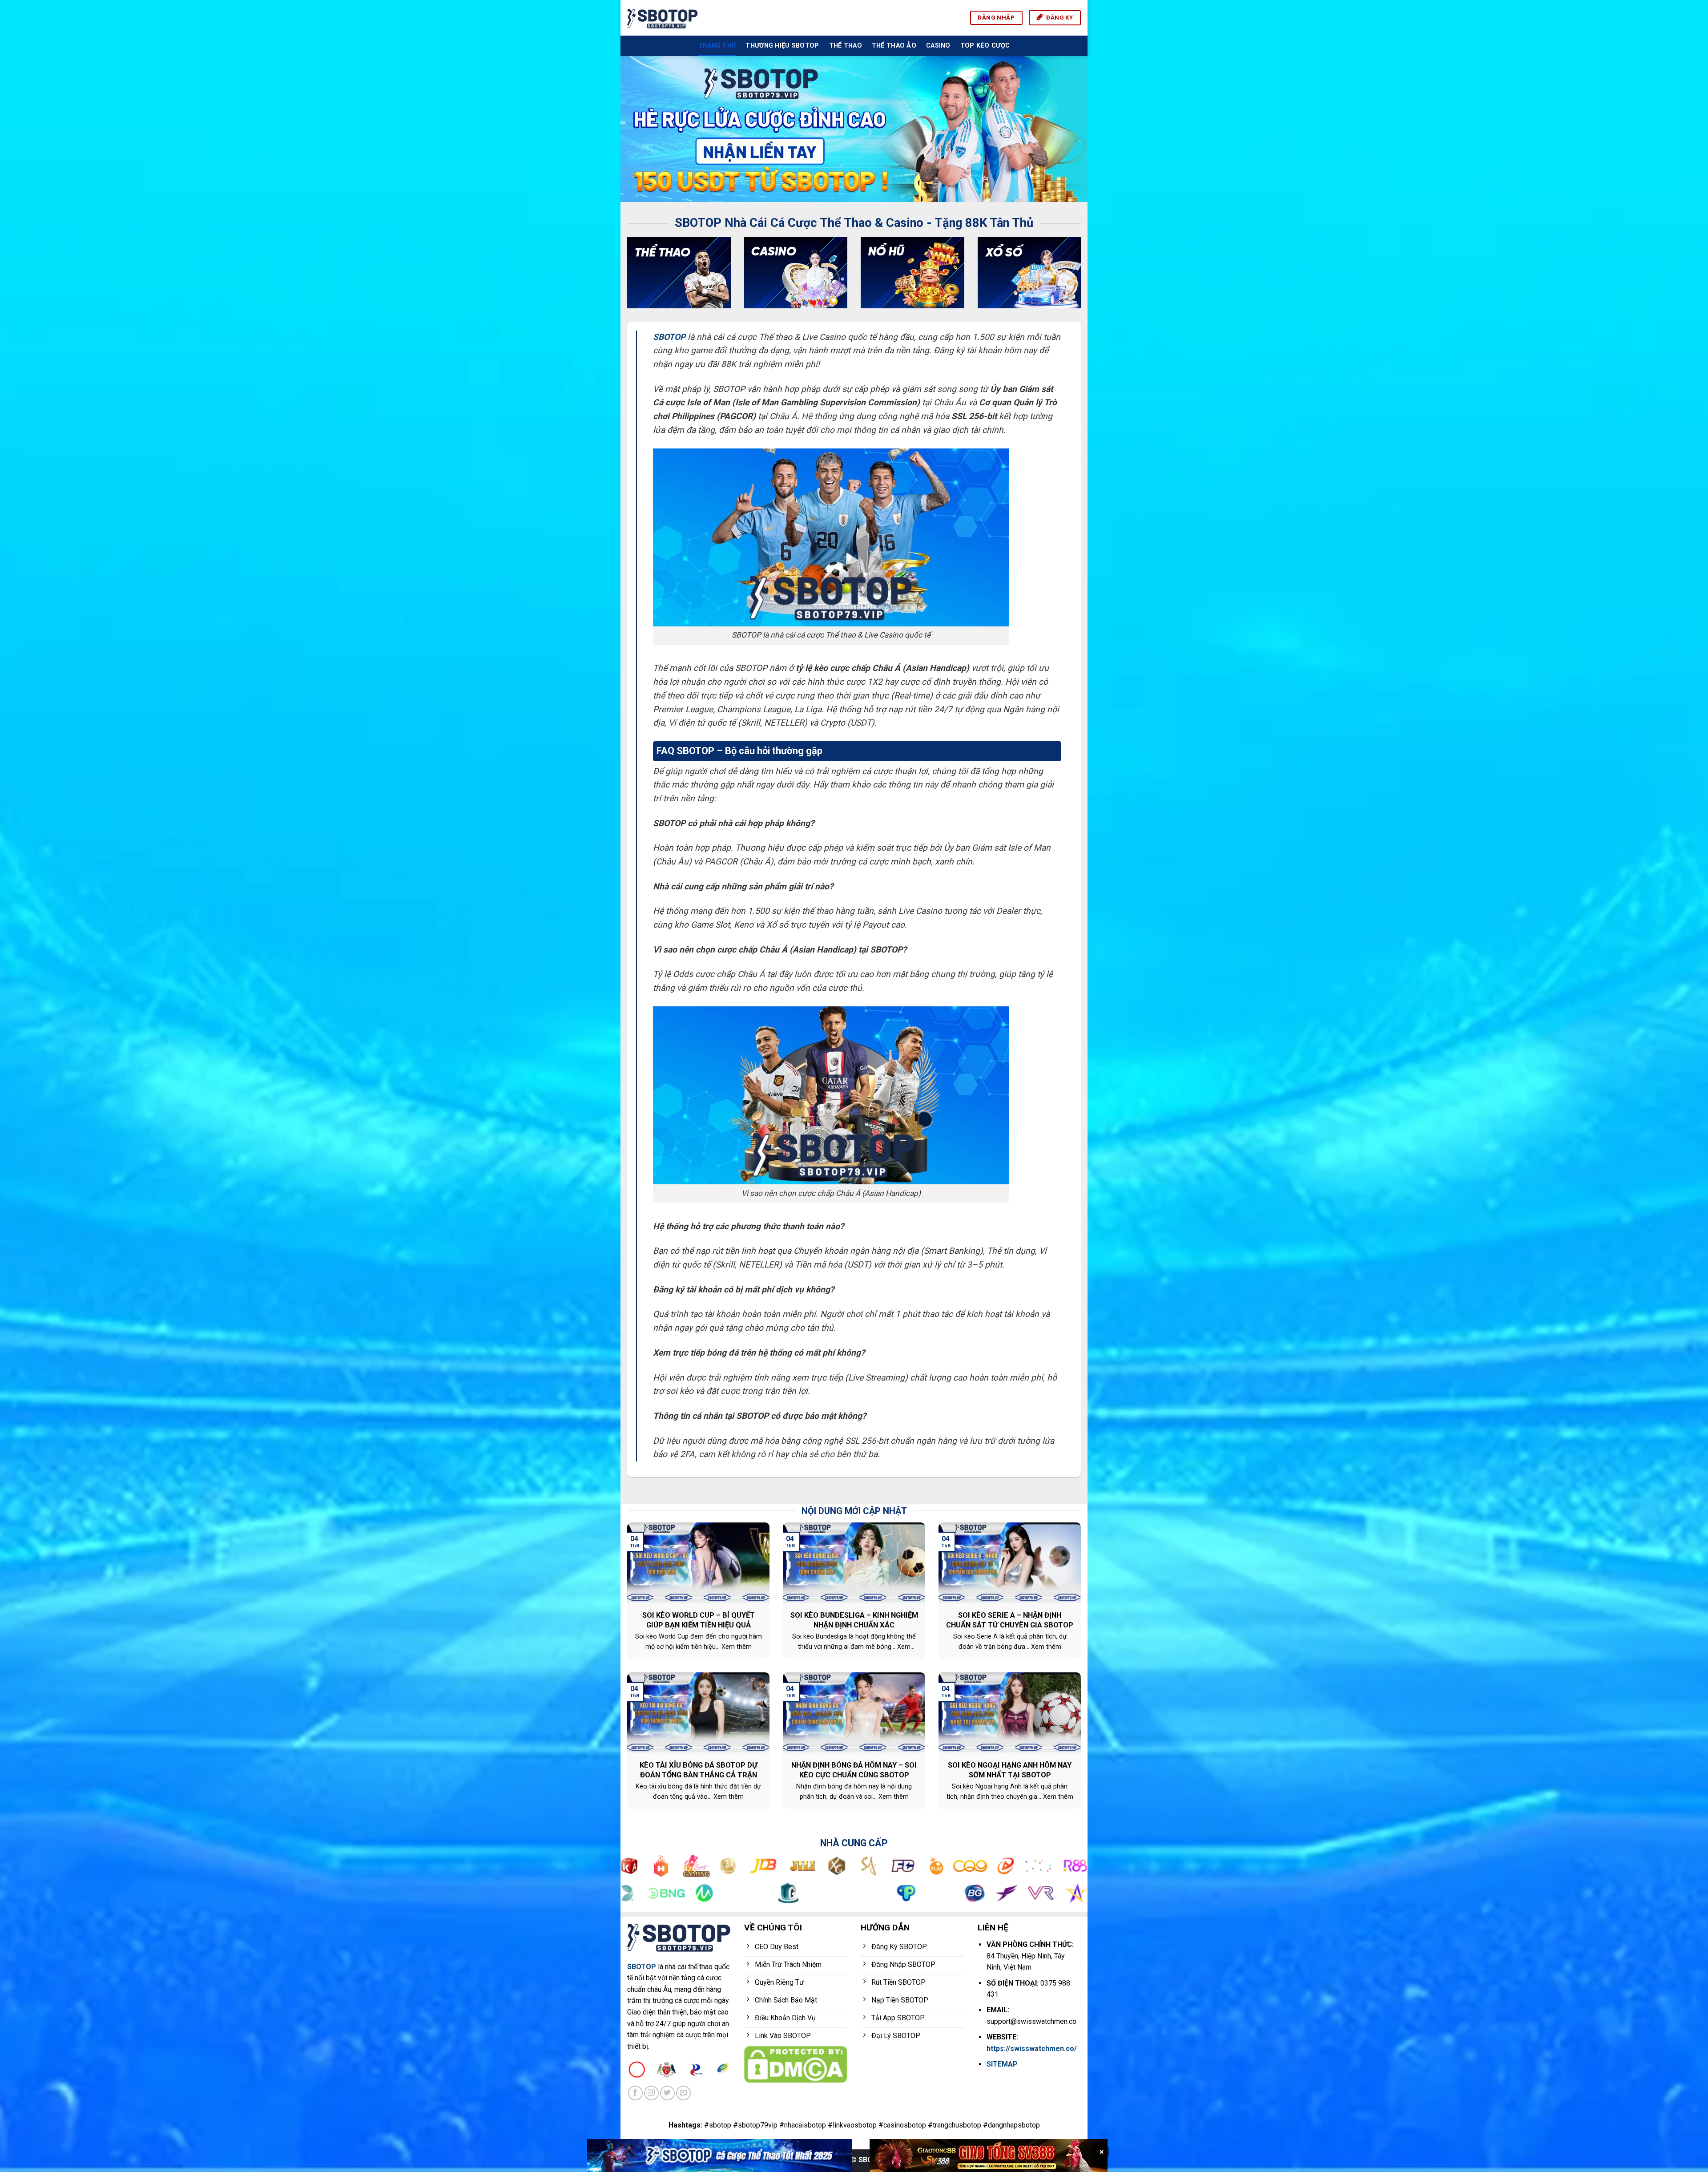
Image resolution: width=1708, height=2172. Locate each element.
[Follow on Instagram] (651, 2093)
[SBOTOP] (663, 18)
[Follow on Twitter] (667, 2093)
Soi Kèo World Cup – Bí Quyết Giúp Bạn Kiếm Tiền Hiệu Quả (699, 1620)
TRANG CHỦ (717, 46)
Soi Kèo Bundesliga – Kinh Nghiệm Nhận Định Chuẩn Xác (854, 1620)
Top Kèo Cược (985, 46)
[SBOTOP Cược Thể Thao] (719, 2156)
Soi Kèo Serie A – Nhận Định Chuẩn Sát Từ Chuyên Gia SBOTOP (1010, 1620)
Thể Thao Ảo (894, 46)
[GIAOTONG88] (989, 2156)
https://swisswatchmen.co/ (1032, 2049)
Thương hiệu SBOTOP (782, 46)
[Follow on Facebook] (635, 2093)
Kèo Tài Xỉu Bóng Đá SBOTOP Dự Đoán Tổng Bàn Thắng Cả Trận (699, 1770)
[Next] (1067, 129)
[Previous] (641, 129)
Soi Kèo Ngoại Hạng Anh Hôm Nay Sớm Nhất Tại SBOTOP (1010, 1770)
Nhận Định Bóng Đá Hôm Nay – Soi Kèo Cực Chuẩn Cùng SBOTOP (854, 1770)
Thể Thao (846, 46)
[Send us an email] (683, 2093)
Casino (938, 46)
